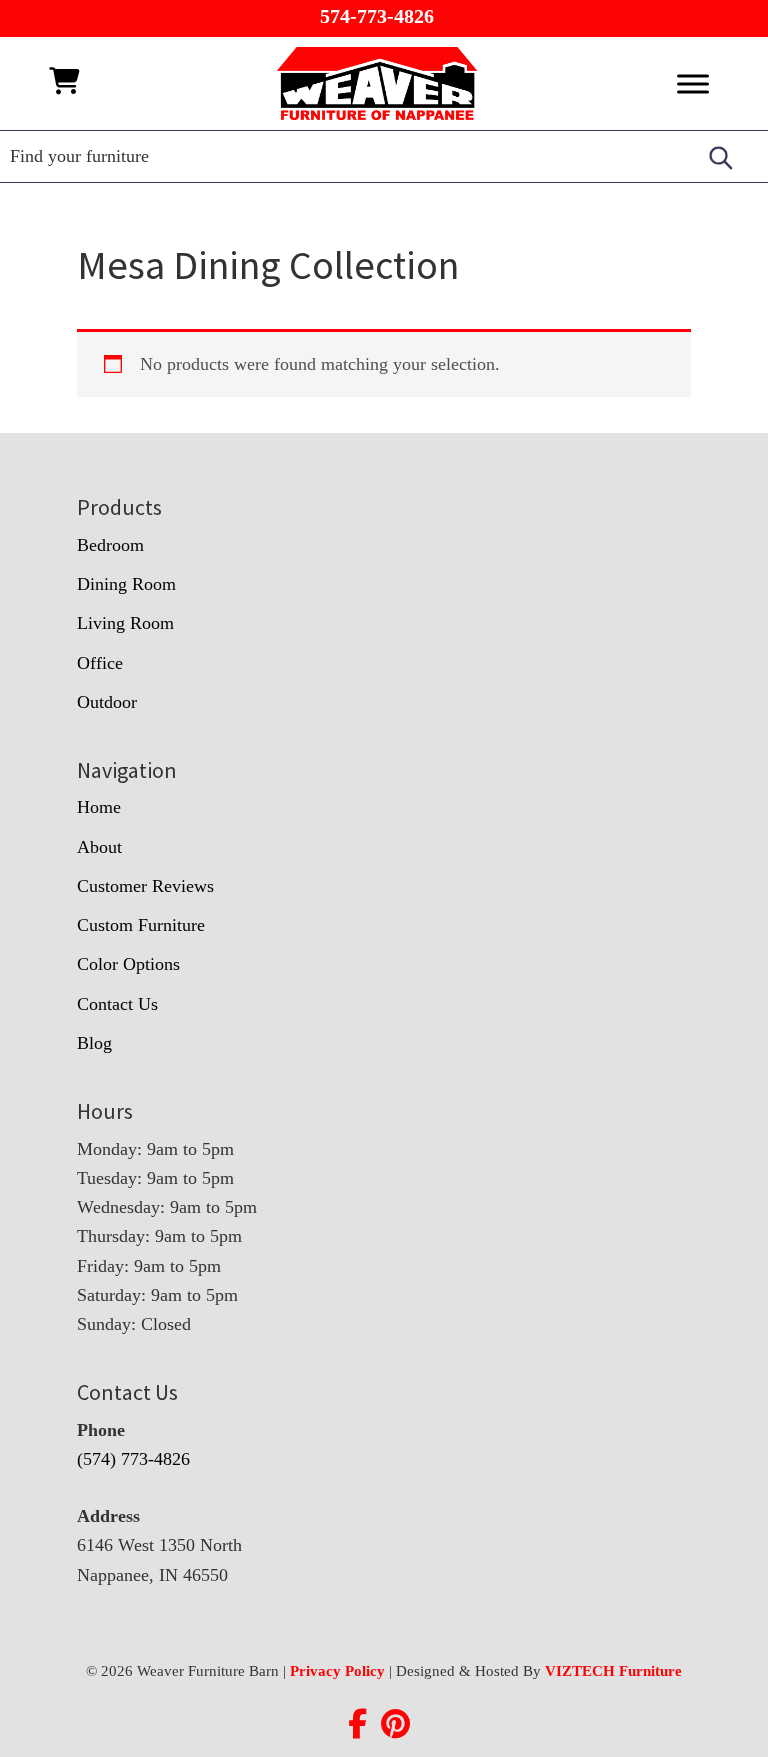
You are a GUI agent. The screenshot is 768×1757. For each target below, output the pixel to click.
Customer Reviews (145, 886)
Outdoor (107, 702)
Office (100, 663)
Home (99, 807)
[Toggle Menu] (693, 83)
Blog (94, 1043)
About (99, 847)
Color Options (128, 964)
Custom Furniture (141, 925)
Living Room (125, 623)
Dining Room (126, 584)
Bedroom (110, 545)
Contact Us (117, 1004)
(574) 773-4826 (133, 1459)
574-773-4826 (377, 16)
